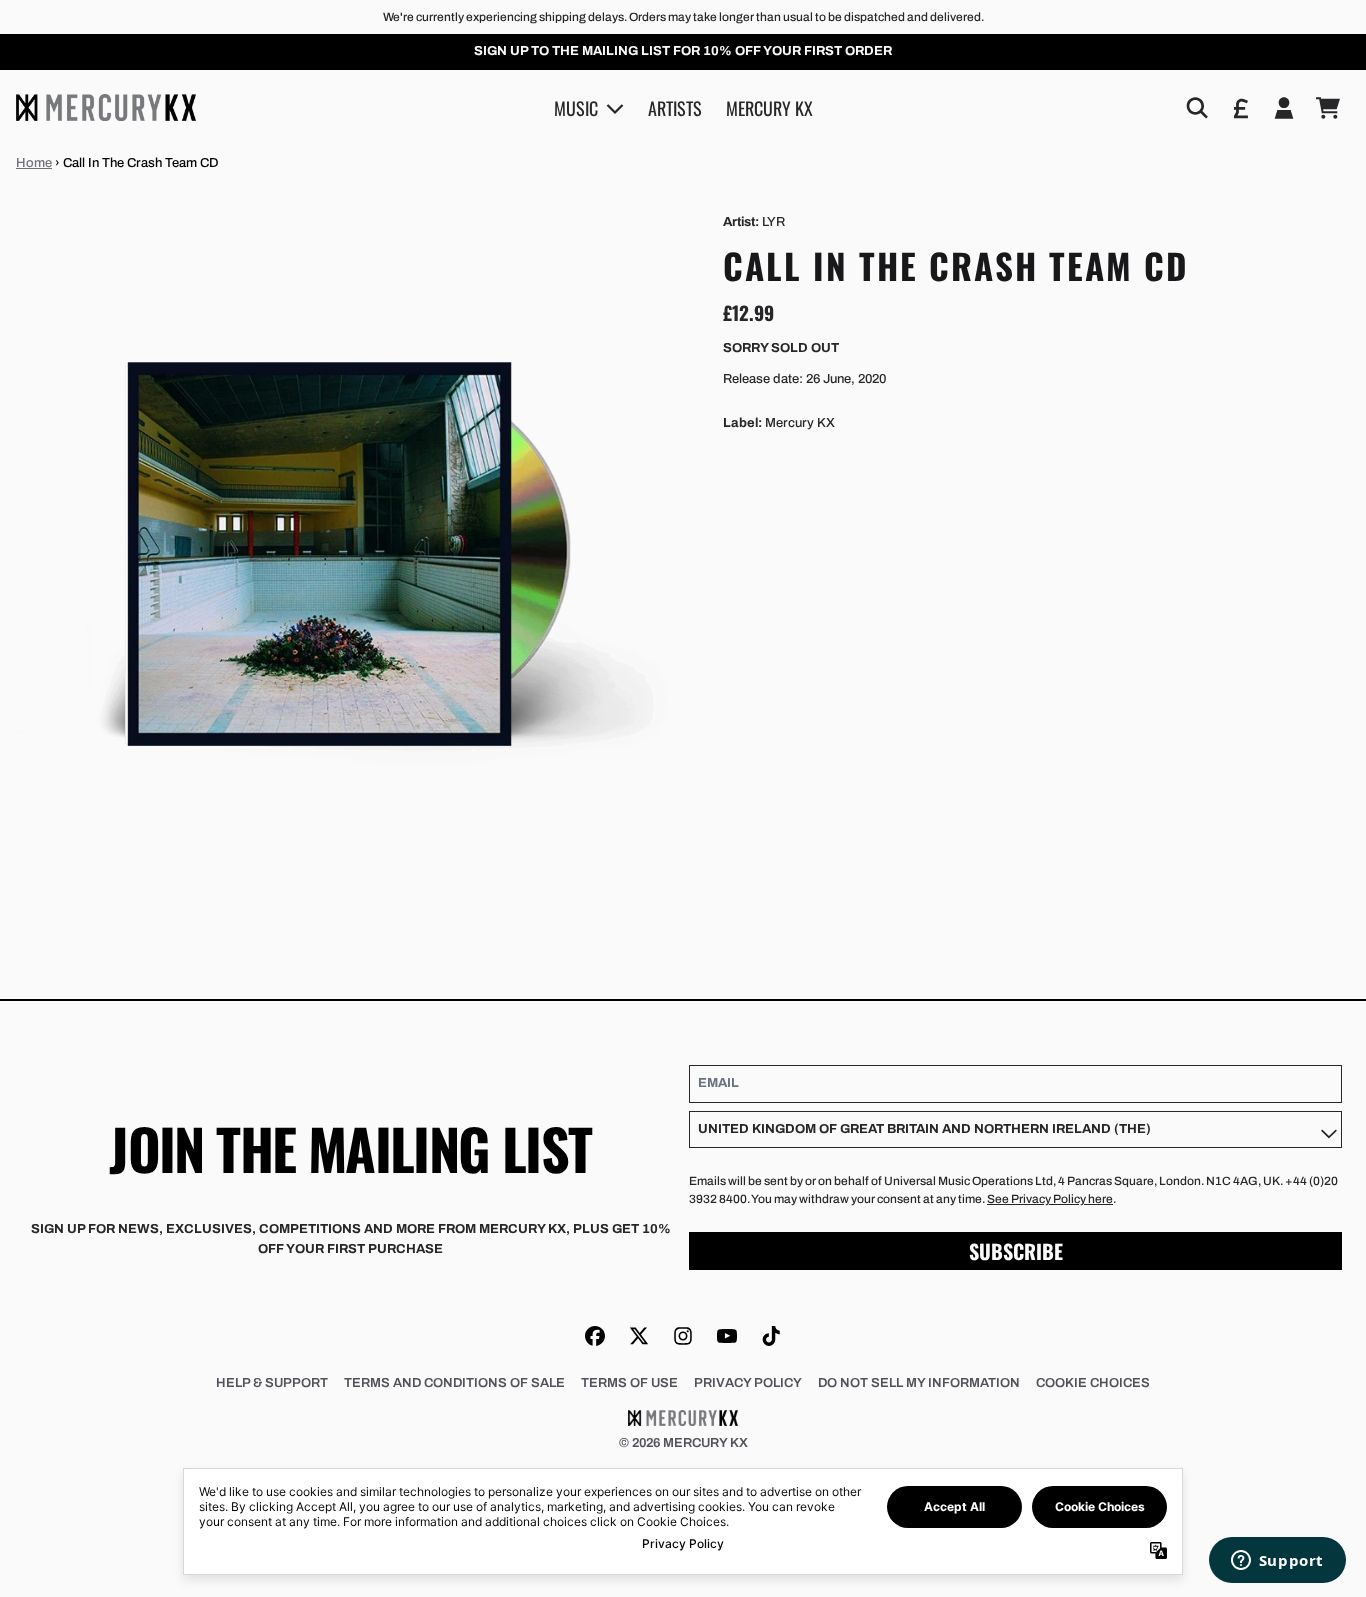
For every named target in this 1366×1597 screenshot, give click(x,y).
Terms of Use (629, 1383)
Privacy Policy (748, 1383)
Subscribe (1016, 1251)
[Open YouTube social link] (727, 1336)
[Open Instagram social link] (683, 1336)
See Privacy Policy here (1050, 1199)
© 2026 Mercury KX (683, 1443)
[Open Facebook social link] (595, 1336)
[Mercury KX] (106, 107)
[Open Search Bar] (1196, 108)
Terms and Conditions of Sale (454, 1383)
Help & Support (272, 1383)
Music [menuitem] (576, 107)
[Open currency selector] (1240, 108)
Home (34, 163)
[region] (683, 52)
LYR (773, 222)
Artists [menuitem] (675, 107)
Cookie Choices (1093, 1383)
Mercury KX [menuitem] (769, 107)
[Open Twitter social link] (639, 1336)
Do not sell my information (919, 1383)
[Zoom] (349, 546)
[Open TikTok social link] (771, 1336)
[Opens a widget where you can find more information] (1277, 1562)
